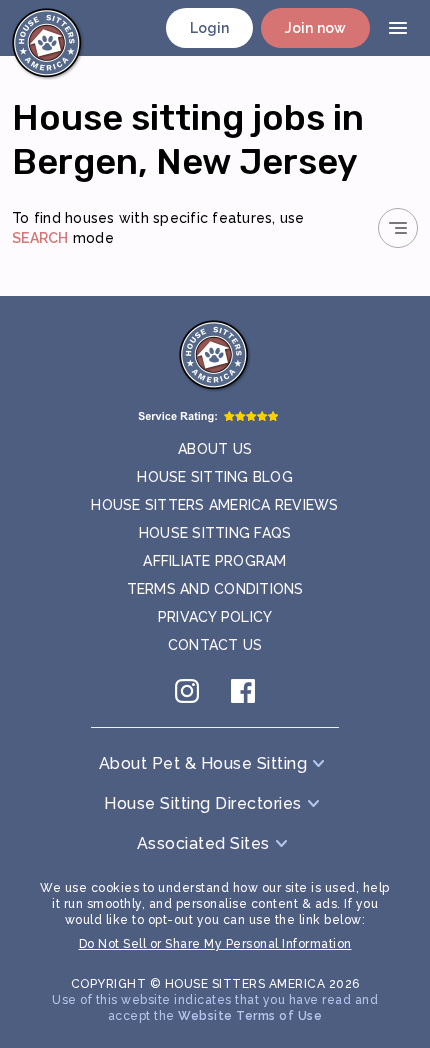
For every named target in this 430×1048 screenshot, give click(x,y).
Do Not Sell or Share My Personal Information (215, 944)
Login (210, 28)
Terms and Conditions (215, 589)
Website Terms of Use (250, 1016)
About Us (215, 449)
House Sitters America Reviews (214, 505)
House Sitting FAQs (215, 533)
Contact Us (215, 645)
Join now (315, 28)
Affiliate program (214, 561)
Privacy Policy (215, 617)
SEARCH (40, 238)
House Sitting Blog (215, 477)
